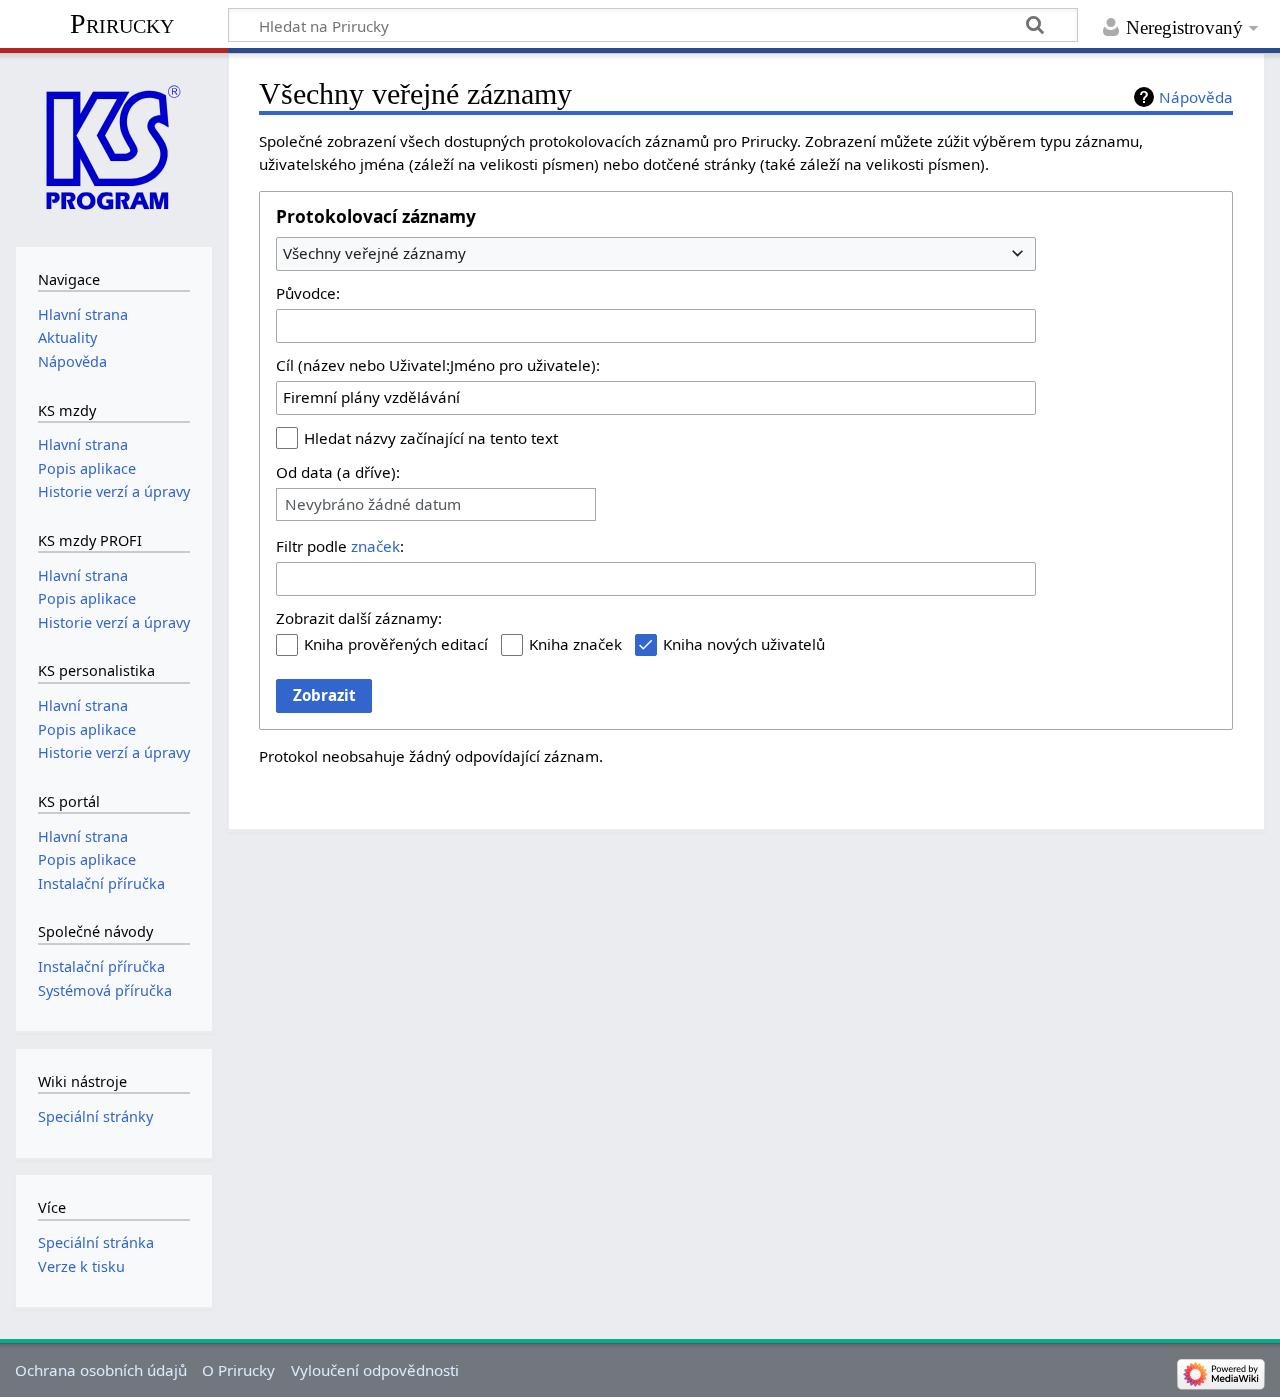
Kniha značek (575, 644)
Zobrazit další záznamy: (359, 618)
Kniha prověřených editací (396, 644)
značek (375, 546)
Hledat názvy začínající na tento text (431, 438)
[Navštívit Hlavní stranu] (113, 147)
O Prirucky (238, 1370)
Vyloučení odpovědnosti (375, 1370)
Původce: (308, 293)
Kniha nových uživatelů (744, 644)
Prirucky (122, 23)
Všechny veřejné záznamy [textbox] (374, 253)
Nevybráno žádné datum (373, 504)
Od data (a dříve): (338, 472)
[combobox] (656, 254)
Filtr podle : (340, 546)
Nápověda (1196, 97)
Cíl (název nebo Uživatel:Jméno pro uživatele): (438, 365)
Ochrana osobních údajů (101, 1370)
